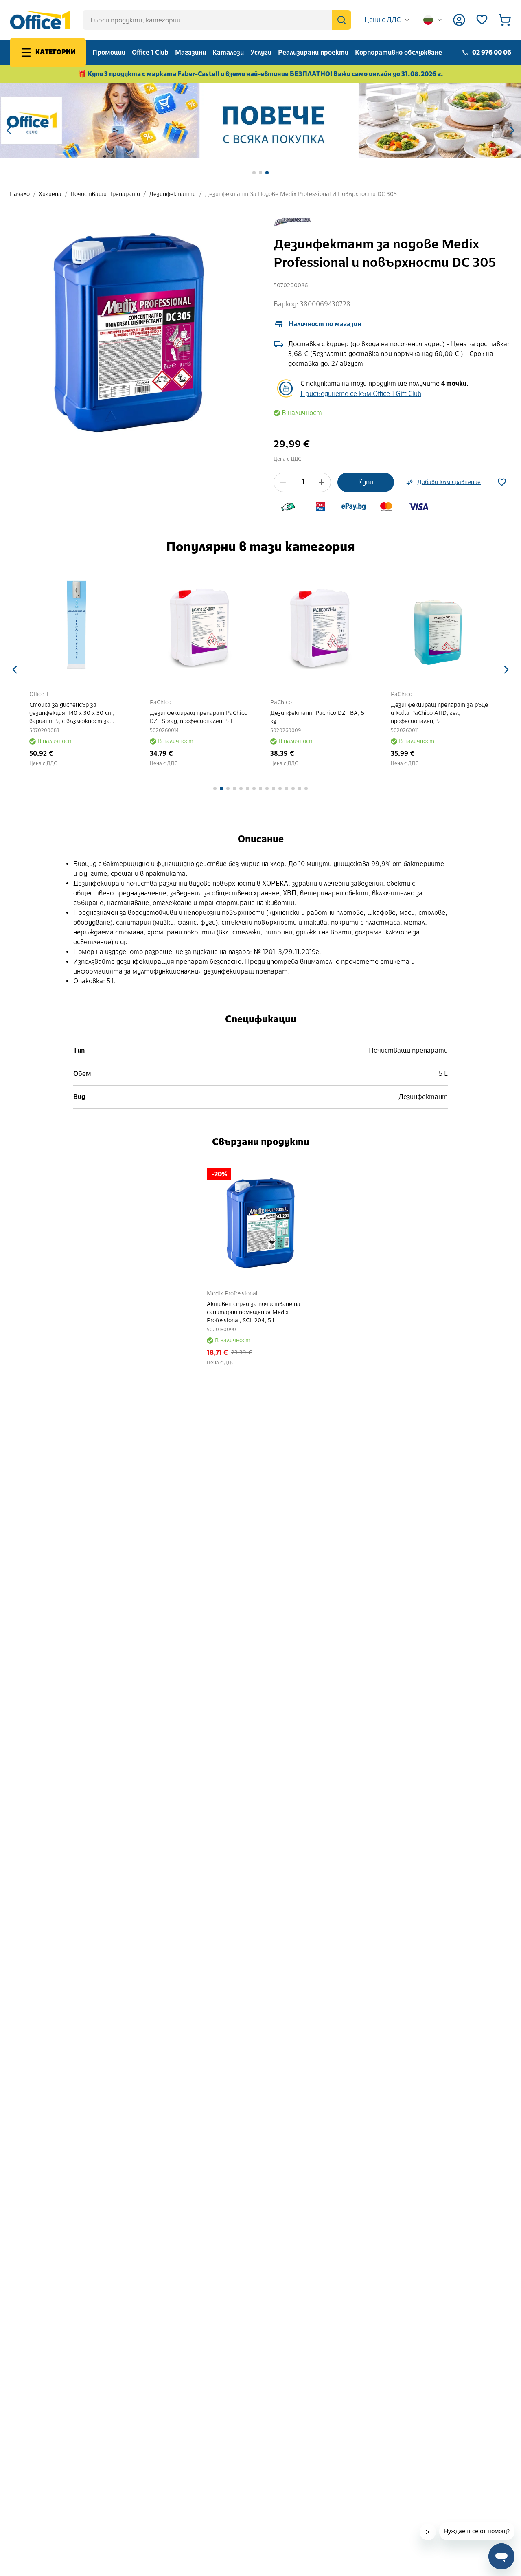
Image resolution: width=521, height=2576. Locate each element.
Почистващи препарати (105, 194)
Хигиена (50, 194)
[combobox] (387, 20)
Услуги (261, 52)
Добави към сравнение (449, 482)
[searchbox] (217, 20)
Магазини (190, 52)
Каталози (228, 52)
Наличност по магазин (325, 324)
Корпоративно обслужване (398, 52)
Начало (20, 194)
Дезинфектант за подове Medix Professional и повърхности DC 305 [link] (301, 194)
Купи (366, 482)
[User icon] (459, 20)
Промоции (109, 52)
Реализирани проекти (313, 52)
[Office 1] (40, 20)
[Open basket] (505, 20)
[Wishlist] (482, 20)
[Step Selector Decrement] (283, 482)
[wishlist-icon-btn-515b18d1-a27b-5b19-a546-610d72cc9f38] (502, 482)
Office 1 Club (150, 52)
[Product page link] (80, 626)
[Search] (341, 20)
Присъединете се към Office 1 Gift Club (361, 394)
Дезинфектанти (172, 194)
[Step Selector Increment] (322, 482)
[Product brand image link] (292, 222)
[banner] (260, 120)
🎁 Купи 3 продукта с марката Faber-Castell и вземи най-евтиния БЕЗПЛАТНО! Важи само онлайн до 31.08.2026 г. (261, 74)
